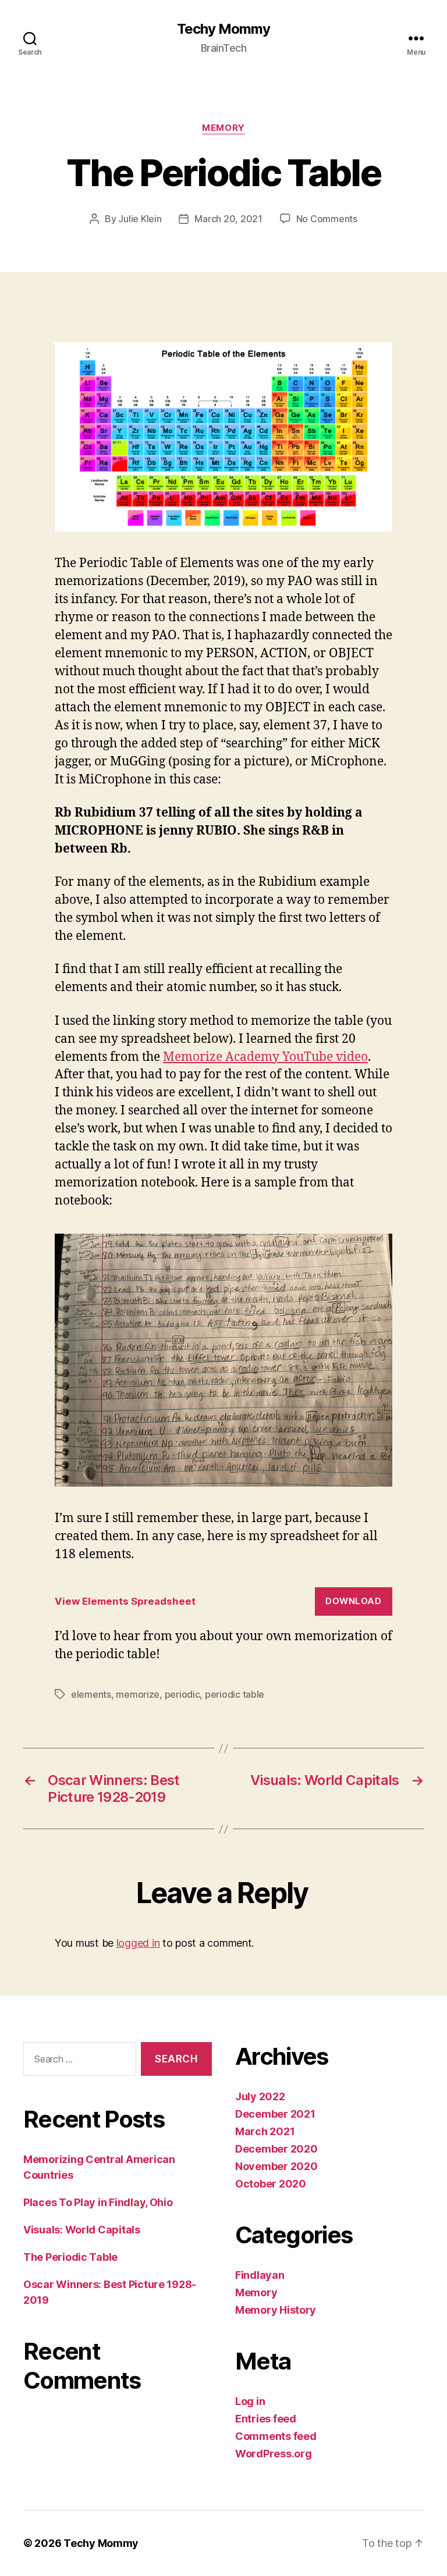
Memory (223, 128)
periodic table (235, 1694)
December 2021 (275, 2114)
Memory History (276, 2310)
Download (353, 1601)
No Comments (327, 219)
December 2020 (276, 2149)
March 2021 (265, 2131)
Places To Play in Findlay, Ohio (98, 2202)
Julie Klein (140, 219)
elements (91, 1694)
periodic (182, 1694)
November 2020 (276, 2166)
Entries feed (266, 2419)
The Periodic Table (70, 2257)
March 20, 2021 (228, 219)
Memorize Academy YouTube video (265, 1057)
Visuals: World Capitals (82, 2230)
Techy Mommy (223, 29)
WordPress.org (274, 2454)
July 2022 (260, 2096)
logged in (138, 1943)
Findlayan (260, 2275)
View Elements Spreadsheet (125, 1601)
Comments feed (276, 2436)
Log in (250, 2401)
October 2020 (271, 2184)
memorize (138, 1694)
